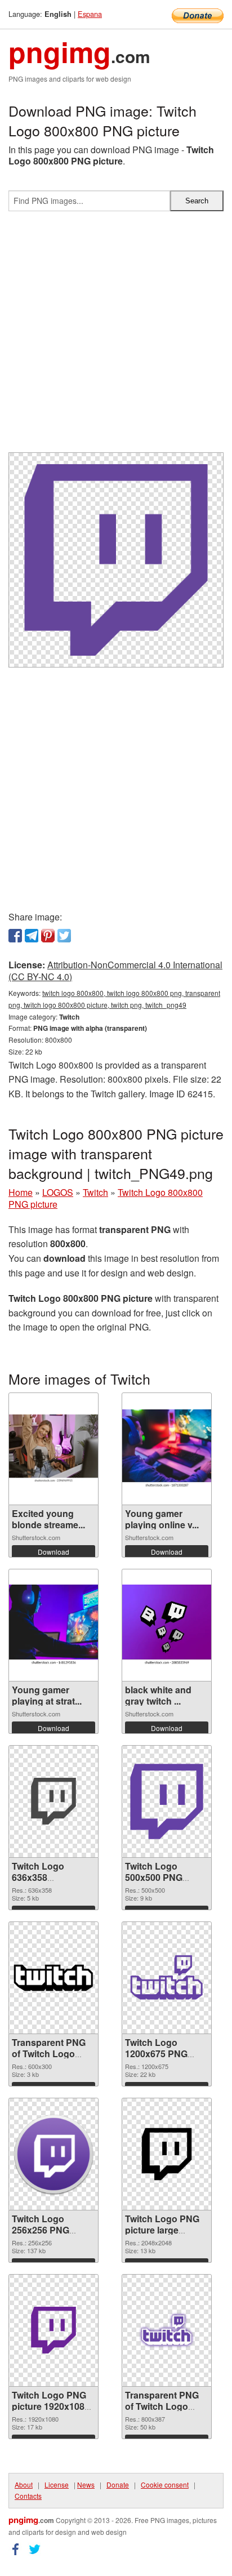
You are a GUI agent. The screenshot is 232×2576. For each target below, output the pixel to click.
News (86, 2484)
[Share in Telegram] (32, 936)
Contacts (28, 2496)
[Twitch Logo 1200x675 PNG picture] (167, 1977)
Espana (90, 14)
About (24, 2484)
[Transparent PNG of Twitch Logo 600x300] (53, 1978)
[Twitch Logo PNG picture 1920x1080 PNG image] (53, 2330)
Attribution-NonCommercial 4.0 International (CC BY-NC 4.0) (115, 971)
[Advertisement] (116, 336)
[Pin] (48, 936)
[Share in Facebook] (15, 936)
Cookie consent (165, 2484)
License (57, 2484)
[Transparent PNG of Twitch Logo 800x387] (167, 2330)
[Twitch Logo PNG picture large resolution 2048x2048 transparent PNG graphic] (167, 2154)
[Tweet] (64, 936)
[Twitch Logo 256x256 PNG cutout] (53, 2154)
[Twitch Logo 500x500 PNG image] (167, 1801)
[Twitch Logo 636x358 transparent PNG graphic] (53, 1801)
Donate (118, 2484)
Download (53, 1552)
